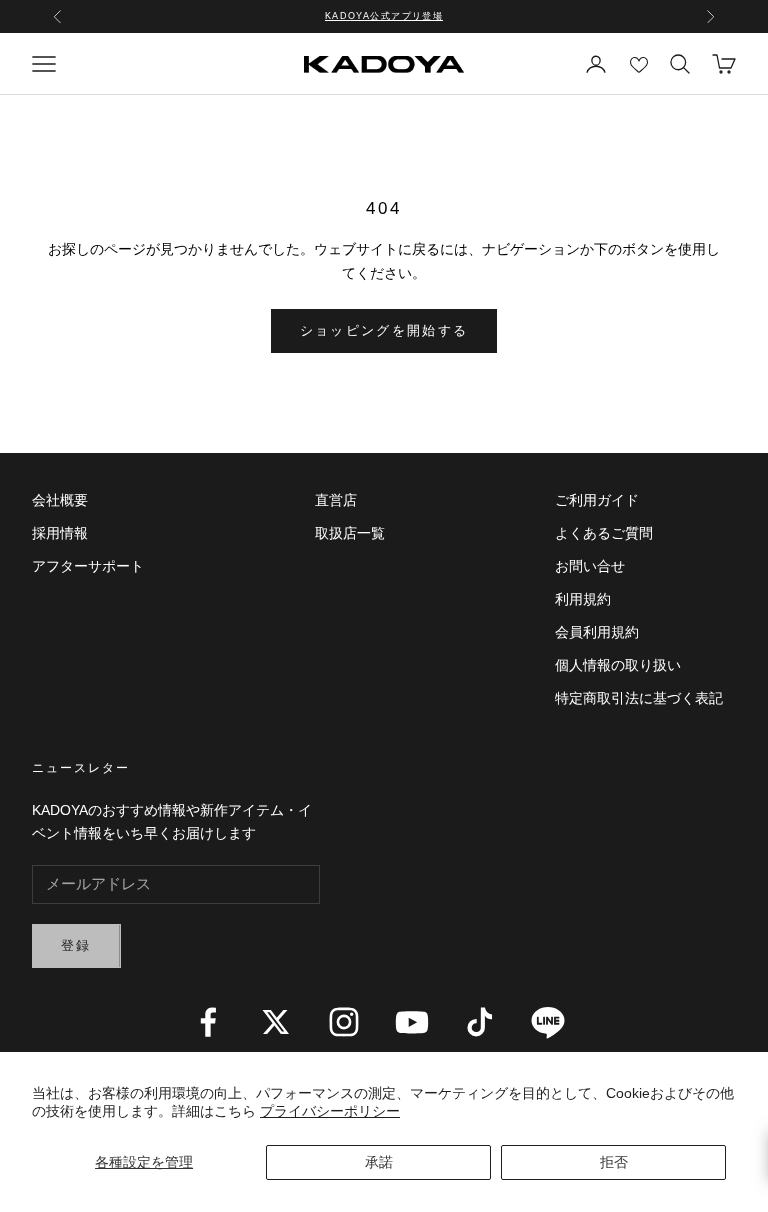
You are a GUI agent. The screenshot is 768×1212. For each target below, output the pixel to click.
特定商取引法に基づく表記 (639, 698)
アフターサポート (88, 566)
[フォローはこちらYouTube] (412, 1022)
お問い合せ (590, 566)
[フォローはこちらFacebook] (208, 1022)
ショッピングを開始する (384, 330)
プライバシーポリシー (330, 1111)
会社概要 (60, 500)
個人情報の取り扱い (618, 665)
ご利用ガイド (597, 500)
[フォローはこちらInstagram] (344, 1022)
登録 (76, 945)
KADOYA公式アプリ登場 (384, 16)
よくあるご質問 (604, 533)
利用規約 (583, 599)
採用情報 (60, 533)
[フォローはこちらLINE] (548, 1022)
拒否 (614, 1162)
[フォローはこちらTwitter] (276, 1022)
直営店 (336, 500)
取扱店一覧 (350, 533)
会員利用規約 (597, 632)
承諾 (379, 1162)
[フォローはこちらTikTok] (480, 1022)
